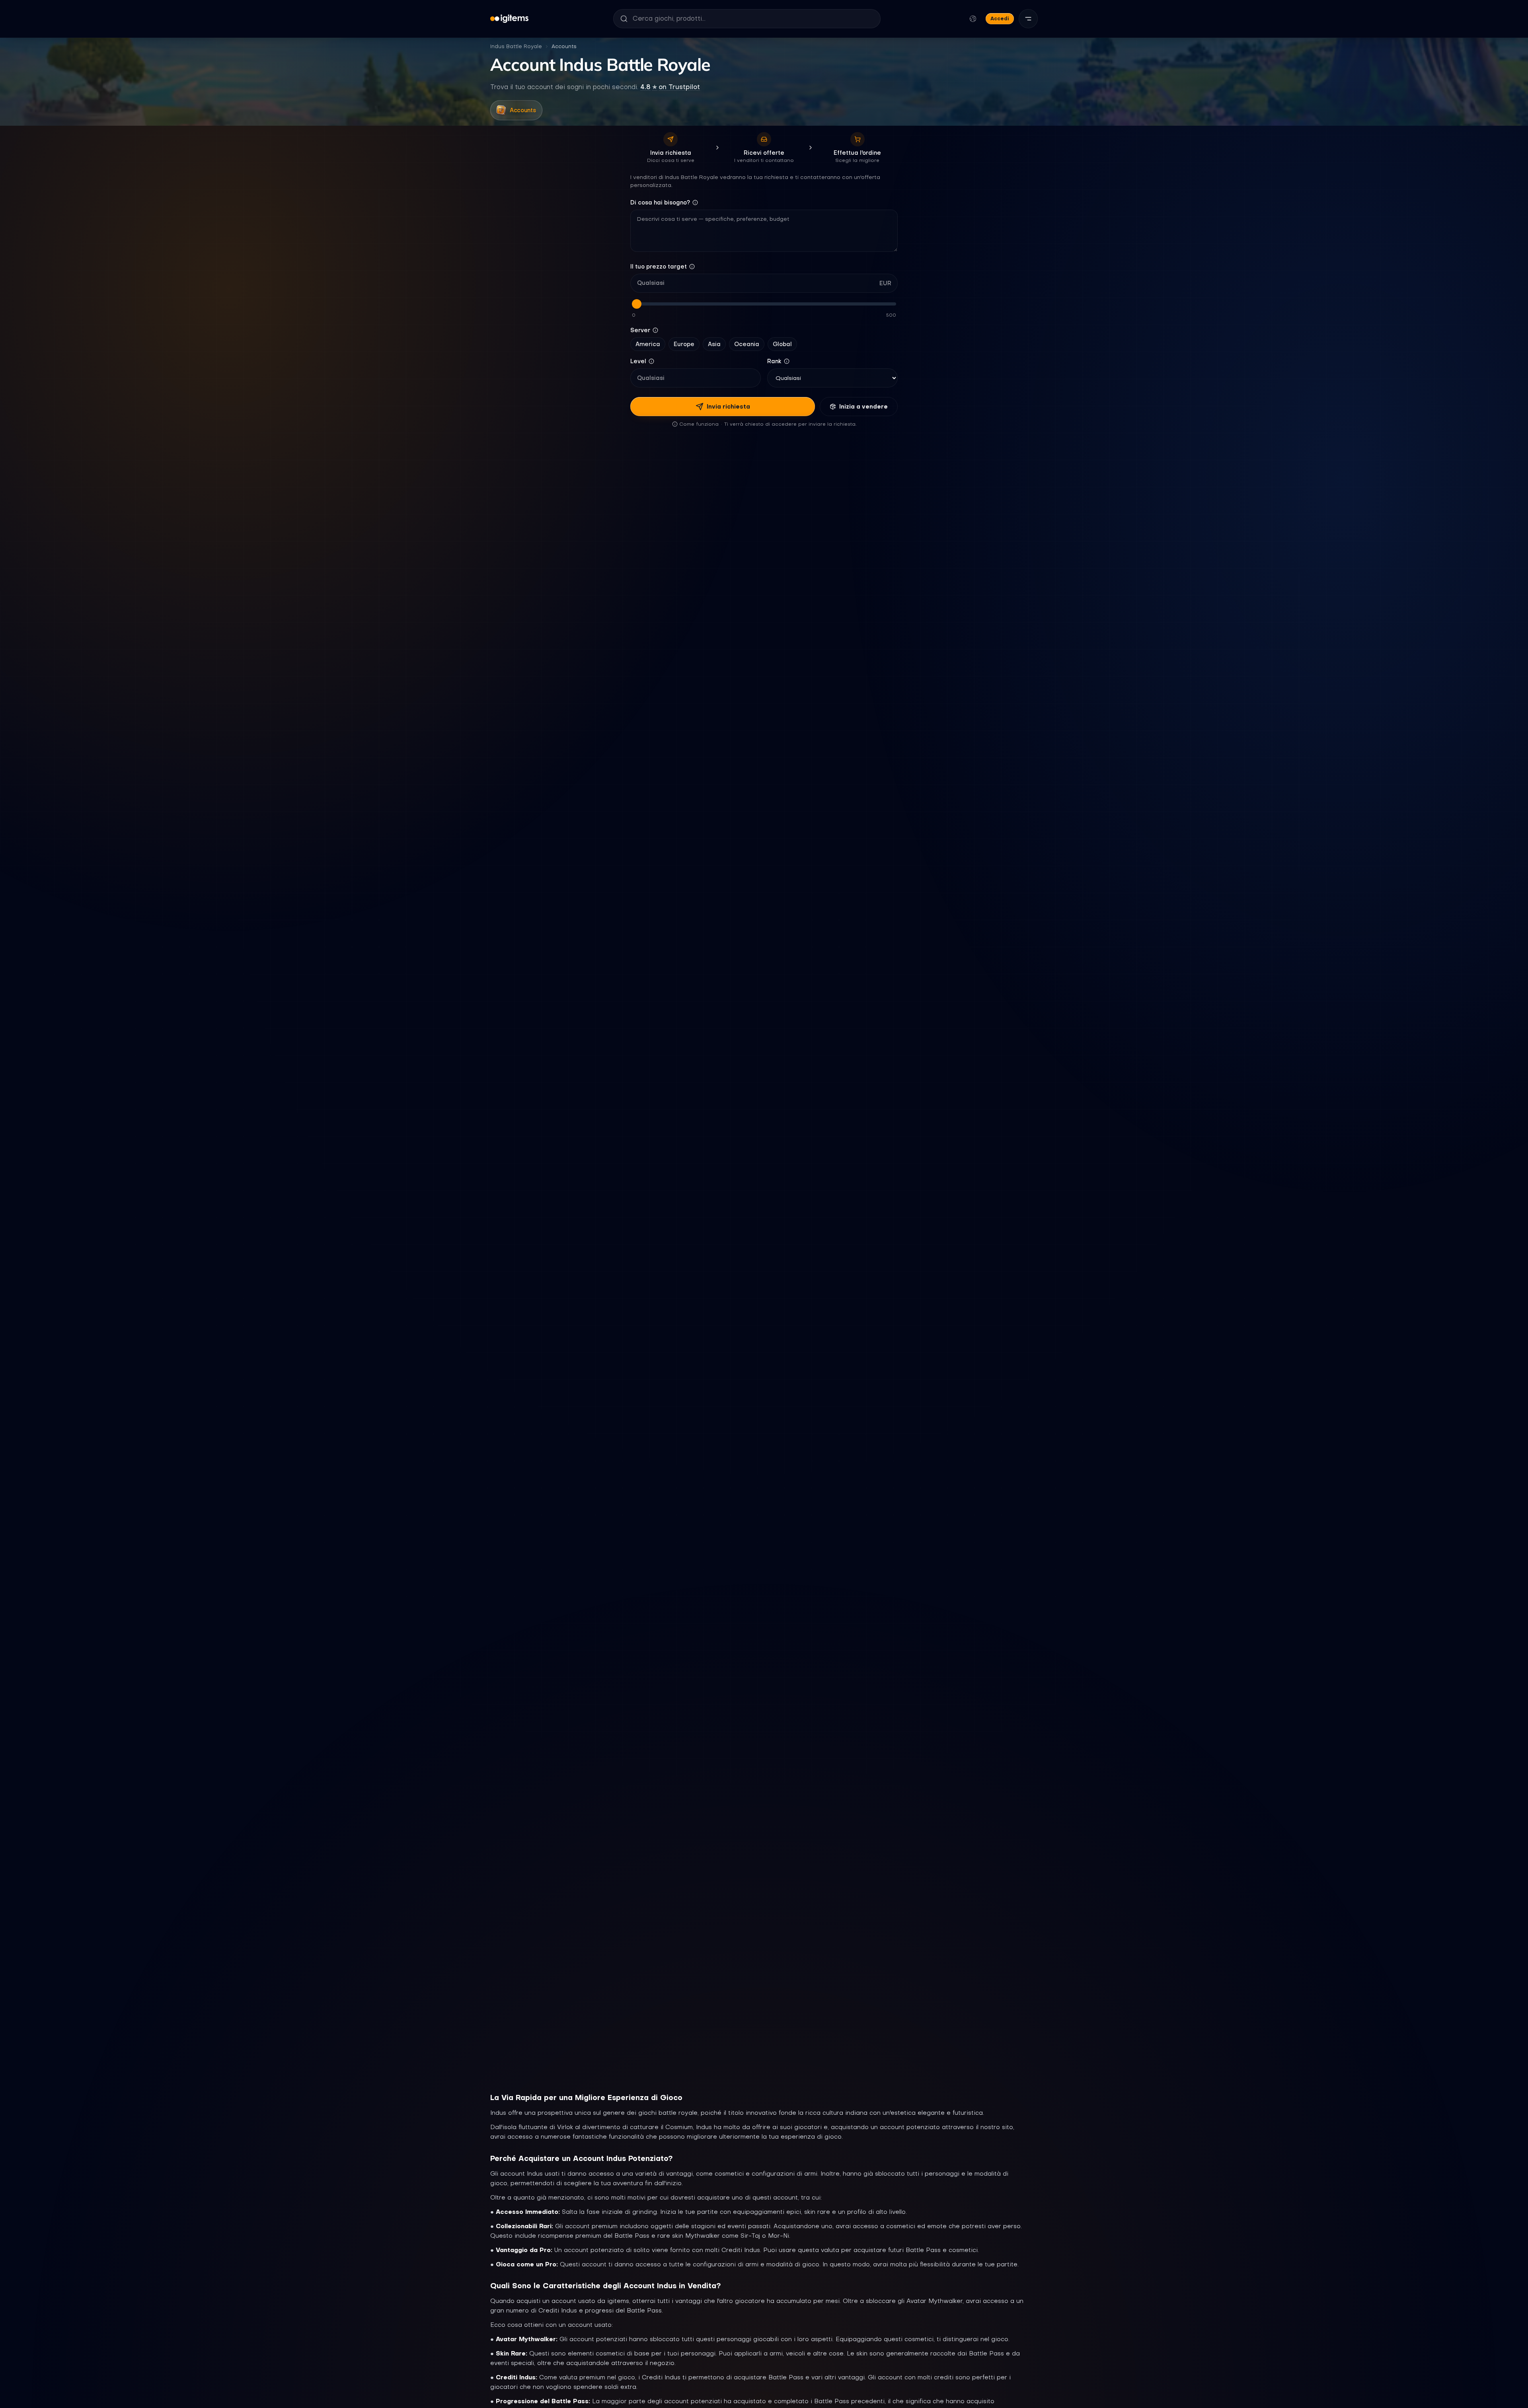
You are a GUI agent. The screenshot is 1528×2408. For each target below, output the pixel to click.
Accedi (1000, 18)
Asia (714, 344)
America (648, 344)
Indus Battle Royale (516, 46)
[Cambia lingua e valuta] (973, 19)
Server (640, 330)
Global (782, 344)
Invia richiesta (728, 407)
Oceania (747, 344)
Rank (774, 361)
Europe (684, 344)
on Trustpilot (670, 87)
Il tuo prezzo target (659, 267)
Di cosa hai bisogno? (660, 202)
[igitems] (509, 19)
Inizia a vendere (863, 407)
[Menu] (1028, 19)
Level (638, 361)
